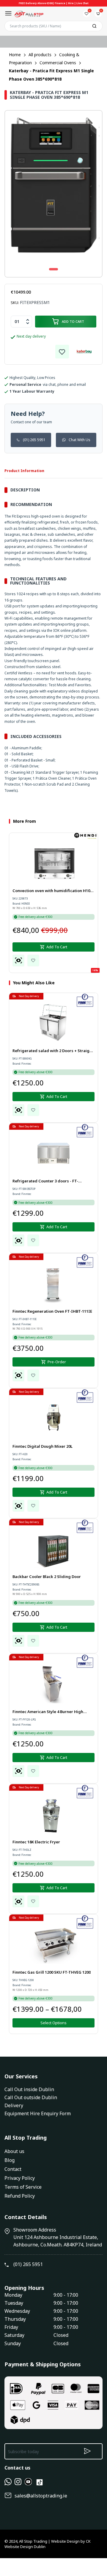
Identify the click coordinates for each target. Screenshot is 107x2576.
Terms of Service (23, 2187)
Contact (13, 2169)
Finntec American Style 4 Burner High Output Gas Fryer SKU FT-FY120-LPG (48, 1712)
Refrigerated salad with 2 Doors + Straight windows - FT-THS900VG (53, 1051)
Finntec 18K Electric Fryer (36, 1842)
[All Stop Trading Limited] (29, 14)
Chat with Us (80, 440)
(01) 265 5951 (34, 440)
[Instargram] (18, 2483)
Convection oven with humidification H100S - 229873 (53, 891)
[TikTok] (40, 2485)
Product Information (24, 471)
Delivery (14, 2105)
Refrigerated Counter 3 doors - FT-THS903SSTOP (45, 1182)
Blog (10, 2160)
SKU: (15, 303)
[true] (8, 2483)
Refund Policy (20, 2196)
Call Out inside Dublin (29, 2089)
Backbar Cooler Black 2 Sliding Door (47, 1577)
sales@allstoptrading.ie (41, 2496)
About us (14, 2151)
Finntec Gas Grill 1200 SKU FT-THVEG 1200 (52, 1972)
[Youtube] (28, 2483)
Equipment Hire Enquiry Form (38, 2113)
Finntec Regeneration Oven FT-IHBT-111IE (52, 1311)
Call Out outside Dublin (31, 2097)
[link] (62, 352)
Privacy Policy (20, 2178)
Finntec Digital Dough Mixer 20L (43, 1446)
